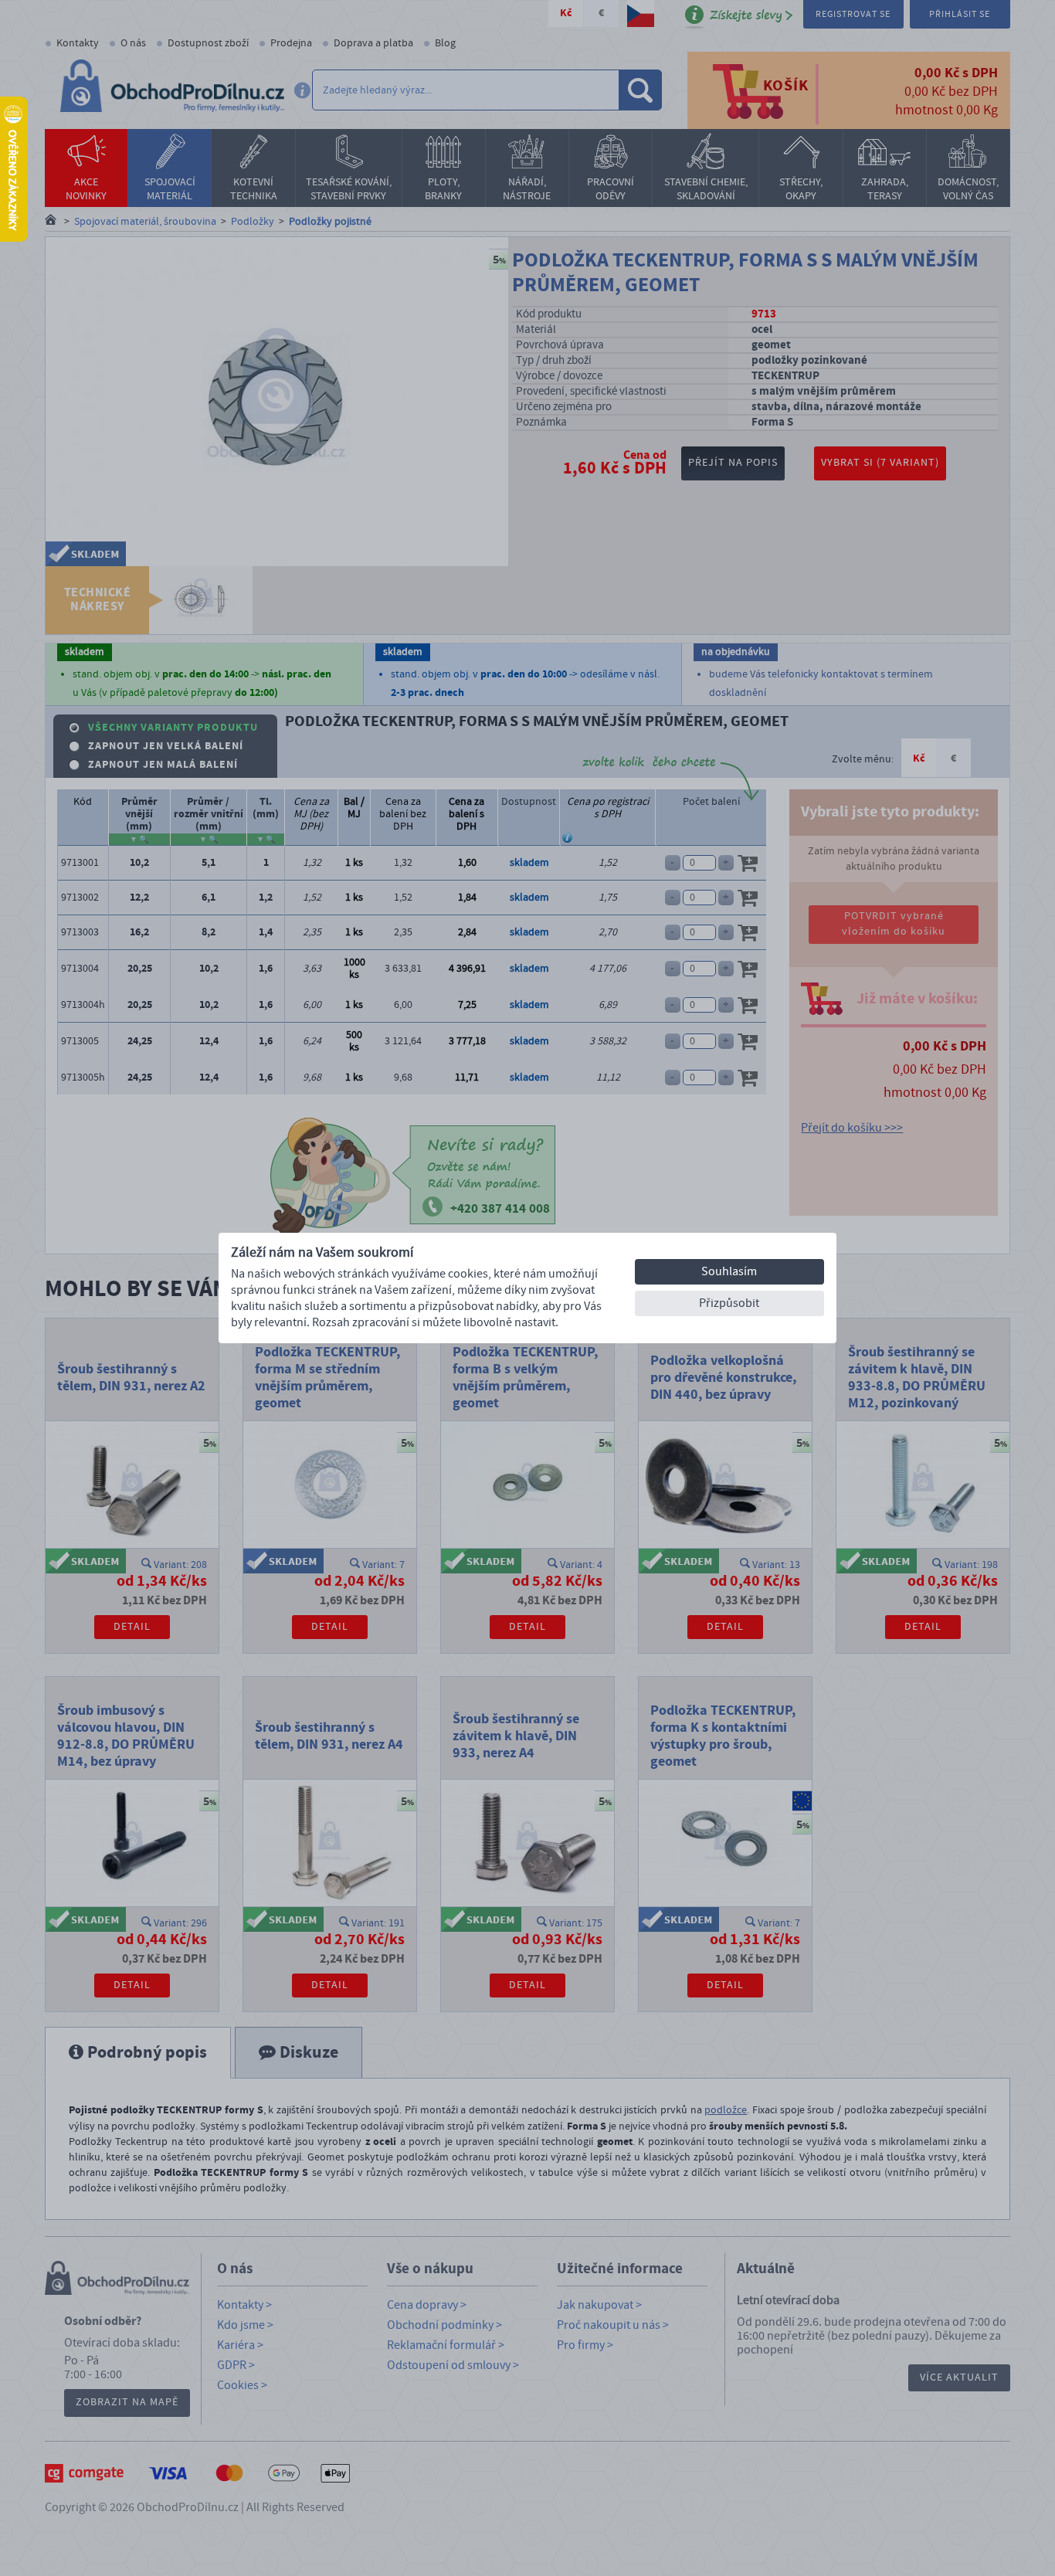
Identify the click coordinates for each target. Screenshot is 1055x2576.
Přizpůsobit (729, 1303)
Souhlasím (729, 1271)
